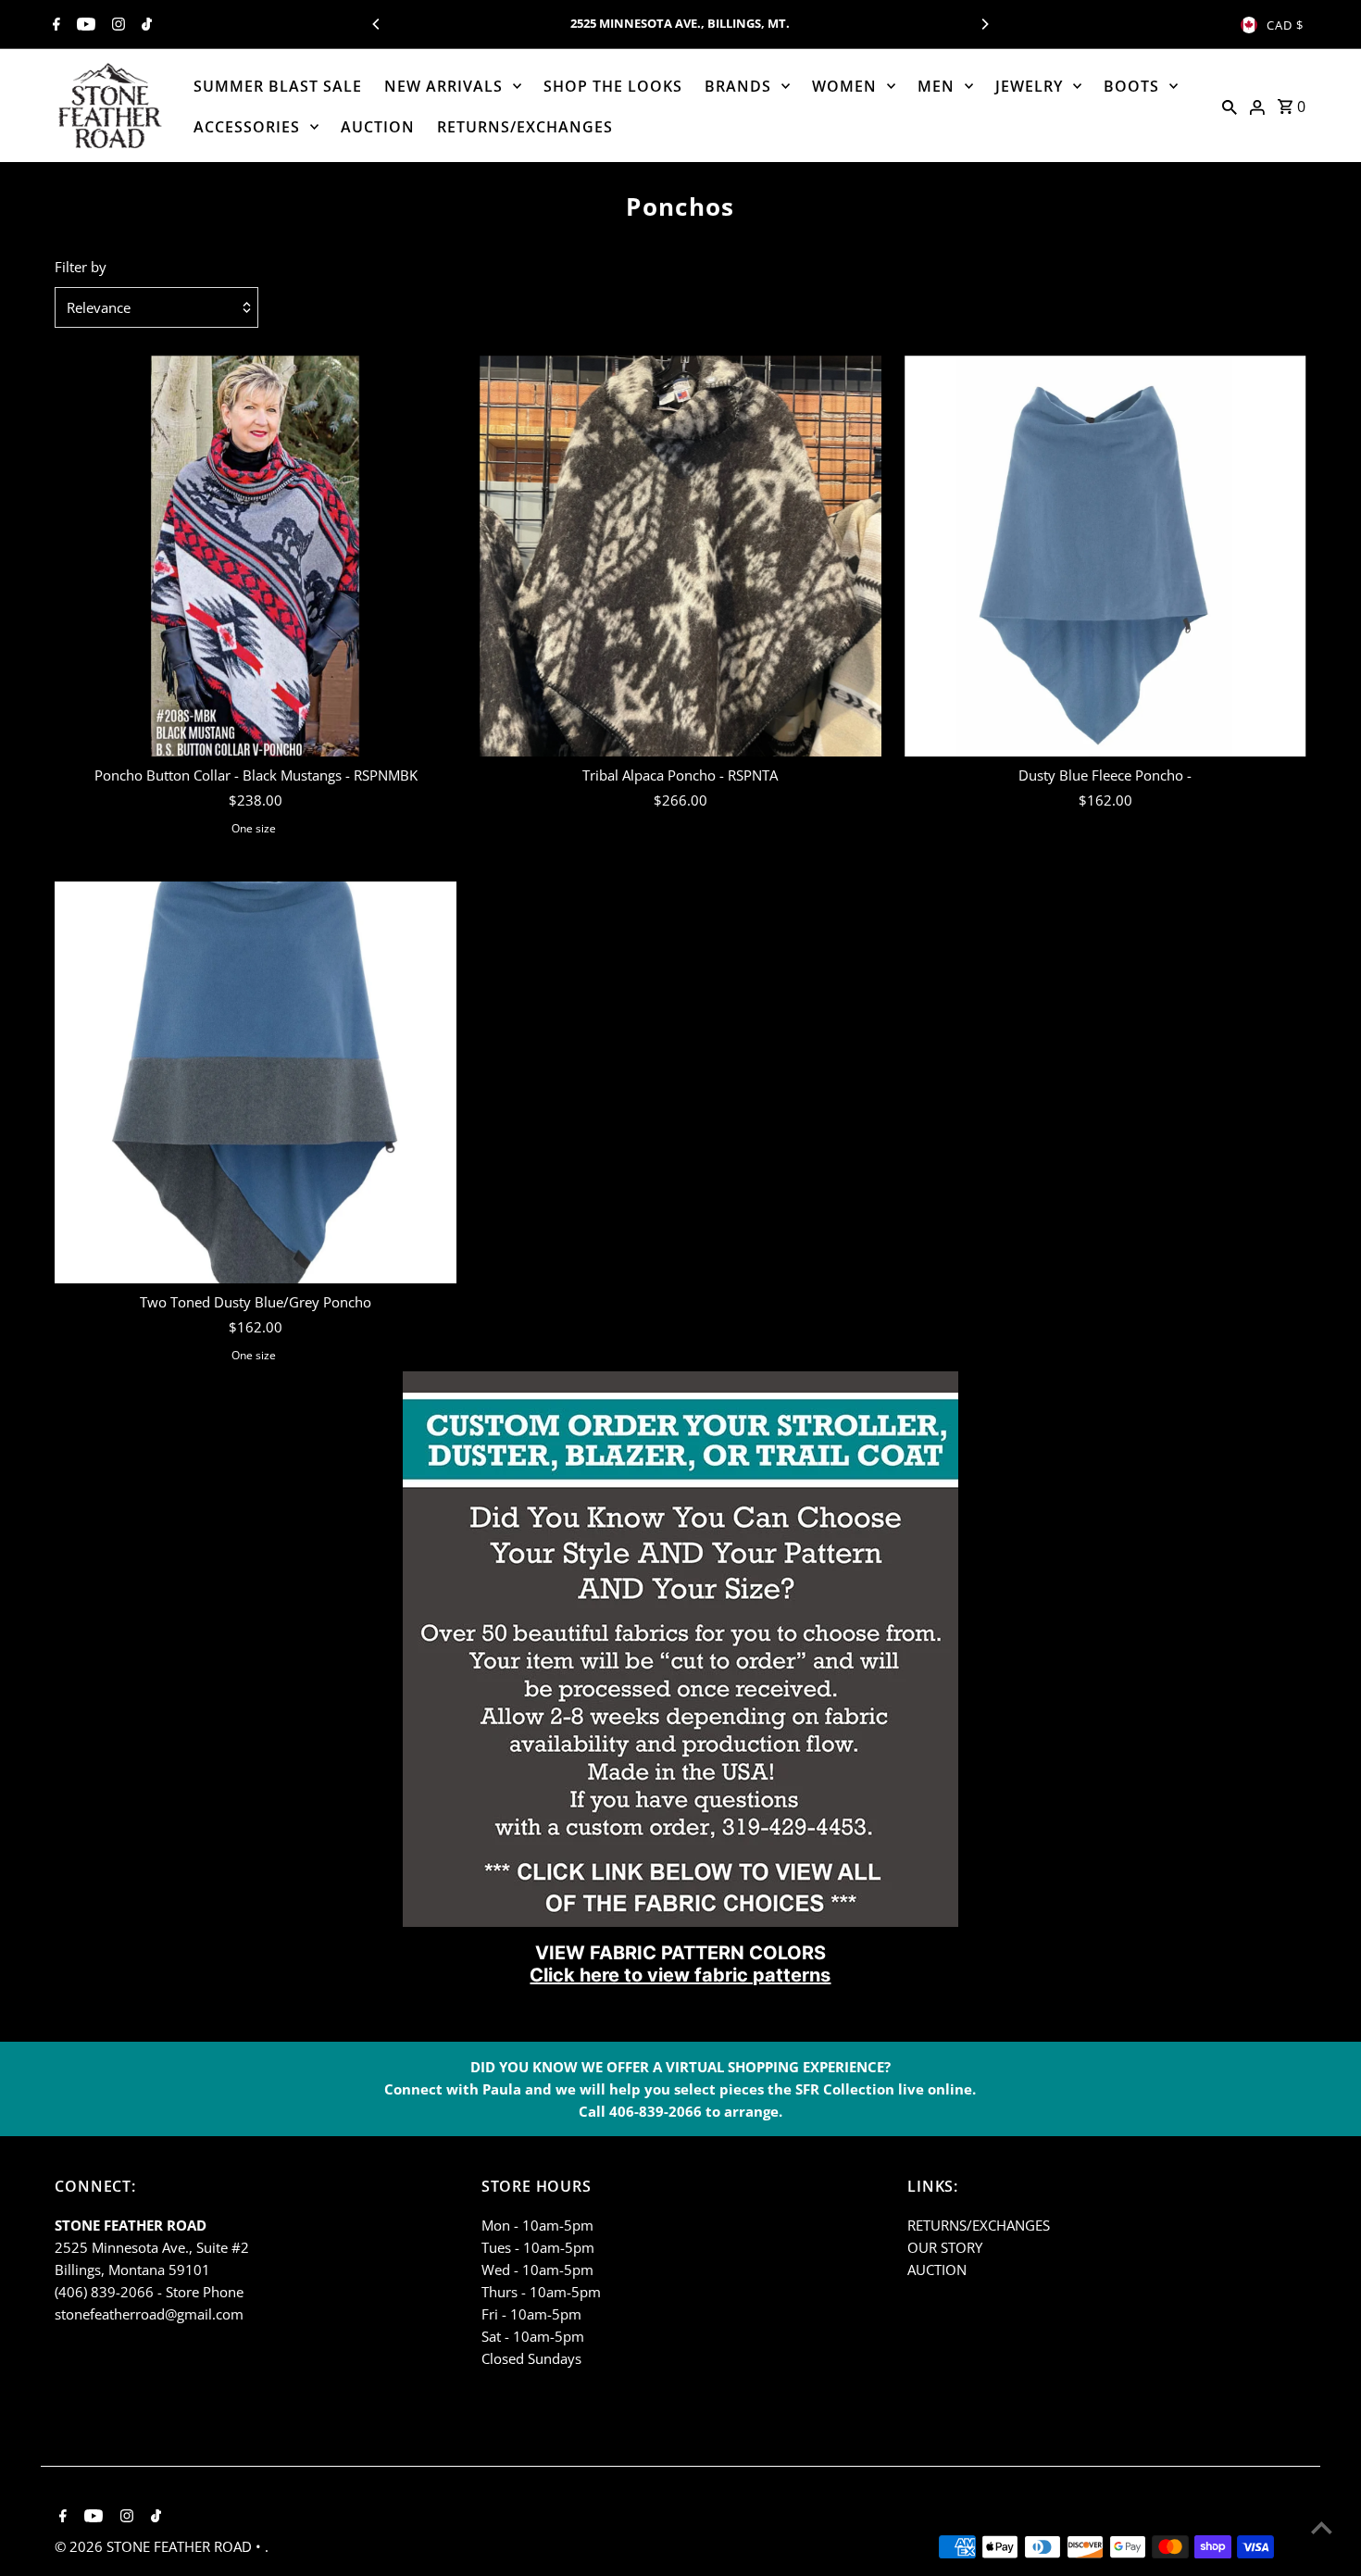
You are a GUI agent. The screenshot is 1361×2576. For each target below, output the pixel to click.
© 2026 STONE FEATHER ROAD (155, 2546)
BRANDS (738, 86)
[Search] (1230, 106)
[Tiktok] (144, 25)
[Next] (984, 24)
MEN (936, 86)
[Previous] (377, 24)
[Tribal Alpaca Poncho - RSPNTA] (680, 556)
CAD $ (1285, 25)
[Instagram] (116, 25)
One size (254, 828)
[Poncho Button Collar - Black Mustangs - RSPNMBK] (256, 556)
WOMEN (844, 86)
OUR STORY (945, 2247)
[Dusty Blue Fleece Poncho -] (1105, 556)
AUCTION (378, 127)
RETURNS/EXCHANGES (525, 127)
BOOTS (1131, 86)
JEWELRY (1029, 86)
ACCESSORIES (247, 127)
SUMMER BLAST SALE (278, 86)
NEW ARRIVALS (443, 86)
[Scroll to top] (1322, 2527)
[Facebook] (54, 25)
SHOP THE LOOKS (613, 86)
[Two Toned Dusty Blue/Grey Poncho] (256, 1082)
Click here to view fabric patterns (680, 1975)
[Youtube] (84, 25)
